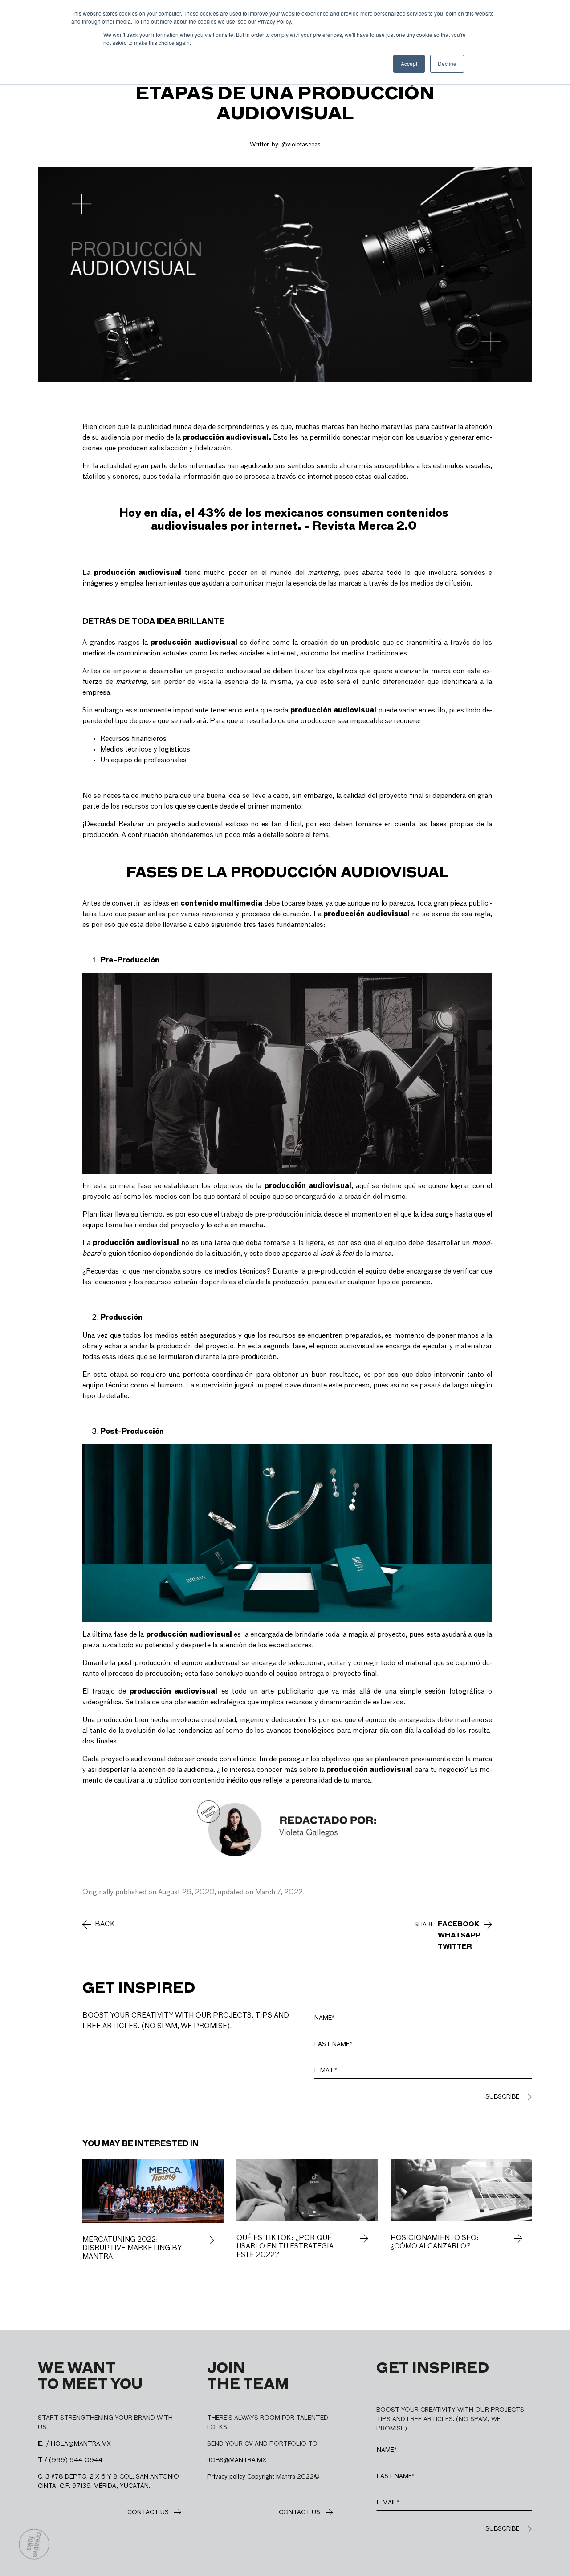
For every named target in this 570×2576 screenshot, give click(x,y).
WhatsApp (459, 1936)
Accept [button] (409, 63)
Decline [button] (447, 63)
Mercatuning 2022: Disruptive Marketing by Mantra (132, 2248)
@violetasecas (301, 145)
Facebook (459, 1925)
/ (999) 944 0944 (70, 2460)
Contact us (148, 2512)
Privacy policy (226, 2477)
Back (105, 1925)
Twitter (455, 1947)
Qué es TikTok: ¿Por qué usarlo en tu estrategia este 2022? (285, 2247)
